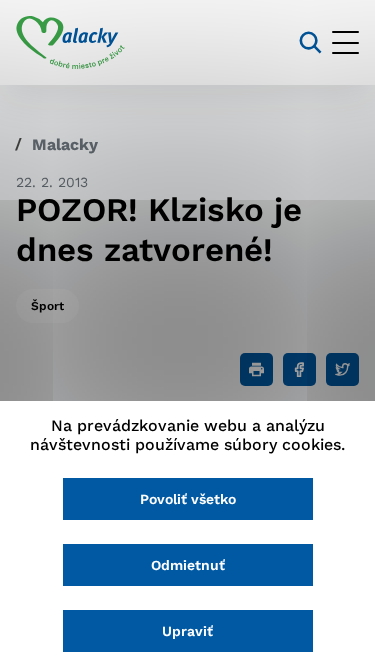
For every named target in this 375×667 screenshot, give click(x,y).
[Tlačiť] (256, 369)
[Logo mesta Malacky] (70, 43)
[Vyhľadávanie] (310, 42)
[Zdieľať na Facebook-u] (299, 369)
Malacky (65, 144)
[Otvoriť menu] (345, 42)
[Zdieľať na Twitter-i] (342, 369)
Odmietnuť (188, 565)
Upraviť (187, 631)
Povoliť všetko (188, 499)
